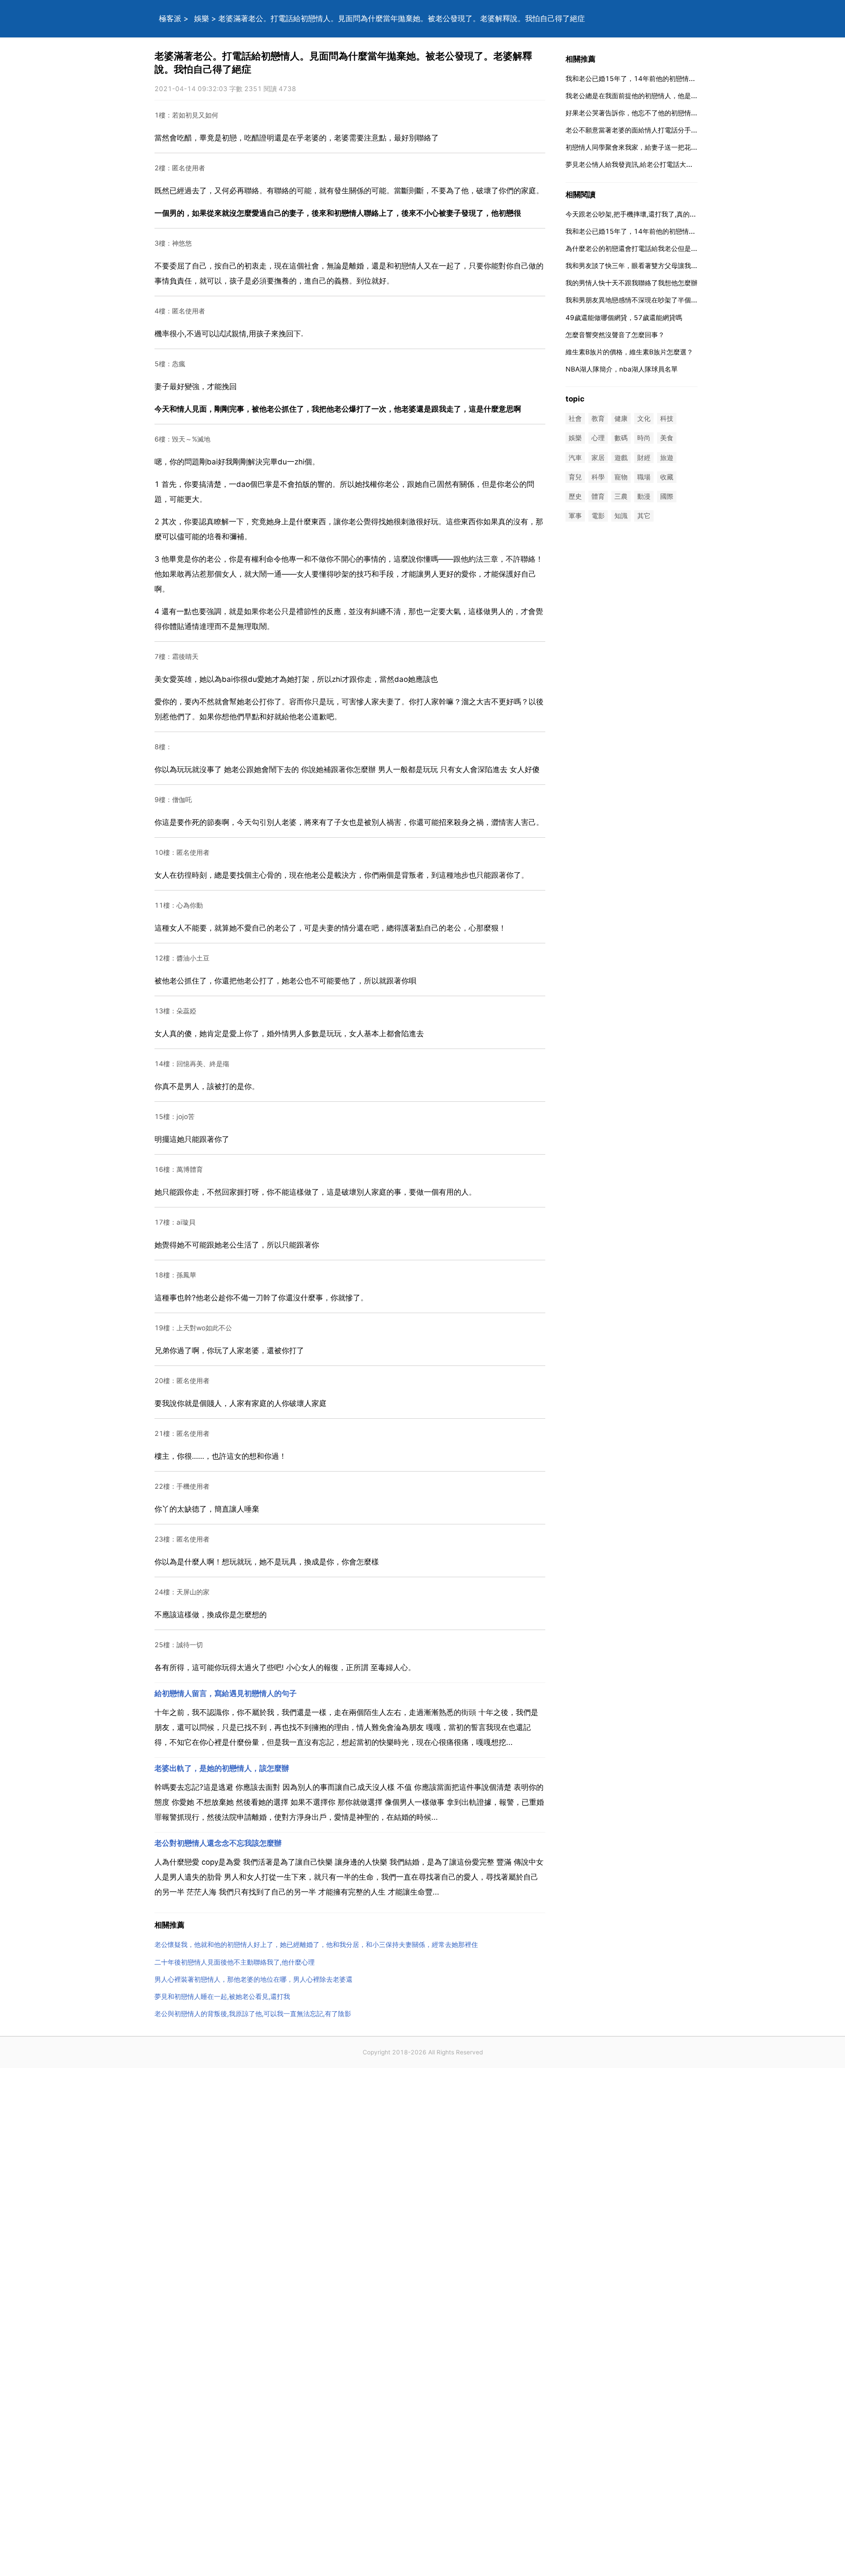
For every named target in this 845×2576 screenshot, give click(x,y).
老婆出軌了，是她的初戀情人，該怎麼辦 (222, 1768)
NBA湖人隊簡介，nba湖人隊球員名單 (622, 369)
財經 (644, 458)
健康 (621, 419)
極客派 (170, 18)
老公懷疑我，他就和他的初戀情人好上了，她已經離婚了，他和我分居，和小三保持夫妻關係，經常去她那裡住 (316, 1945)
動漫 (644, 496)
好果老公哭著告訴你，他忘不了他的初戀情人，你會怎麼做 (651, 113)
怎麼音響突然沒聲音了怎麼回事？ (615, 335)
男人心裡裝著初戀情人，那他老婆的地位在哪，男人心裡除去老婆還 (253, 1979)
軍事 (575, 516)
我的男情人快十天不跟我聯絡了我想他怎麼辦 (632, 283)
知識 (621, 516)
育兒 (575, 477)
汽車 (575, 458)
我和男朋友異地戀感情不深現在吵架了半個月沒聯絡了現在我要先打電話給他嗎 (681, 300)
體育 (598, 496)
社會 (575, 419)
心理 (598, 438)
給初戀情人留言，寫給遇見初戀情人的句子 (226, 1693)
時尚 (644, 438)
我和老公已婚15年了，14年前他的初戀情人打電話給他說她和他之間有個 (673, 79)
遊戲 (621, 458)
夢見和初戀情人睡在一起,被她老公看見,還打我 (222, 1996)
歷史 (575, 496)
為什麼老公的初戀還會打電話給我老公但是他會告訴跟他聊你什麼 (661, 248)
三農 (621, 496)
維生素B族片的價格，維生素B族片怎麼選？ (629, 352)
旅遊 (667, 458)
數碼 (621, 438)
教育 (598, 419)
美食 (667, 438)
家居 (598, 458)
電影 (598, 516)
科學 (598, 477)
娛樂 (202, 18)
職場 (644, 477)
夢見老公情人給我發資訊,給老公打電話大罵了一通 (639, 164)
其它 (644, 516)
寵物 (621, 477)
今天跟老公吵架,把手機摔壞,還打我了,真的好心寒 (637, 214)
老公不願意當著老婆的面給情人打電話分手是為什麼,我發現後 (656, 130)
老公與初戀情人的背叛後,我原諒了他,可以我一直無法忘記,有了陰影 (253, 2014)
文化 (644, 419)
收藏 (667, 477)
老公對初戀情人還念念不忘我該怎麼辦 (218, 1843)
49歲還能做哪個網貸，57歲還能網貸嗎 (624, 318)
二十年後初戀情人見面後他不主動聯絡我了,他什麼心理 (235, 1962)
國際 (667, 496)
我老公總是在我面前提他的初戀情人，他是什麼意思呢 (645, 96)
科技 (667, 419)
